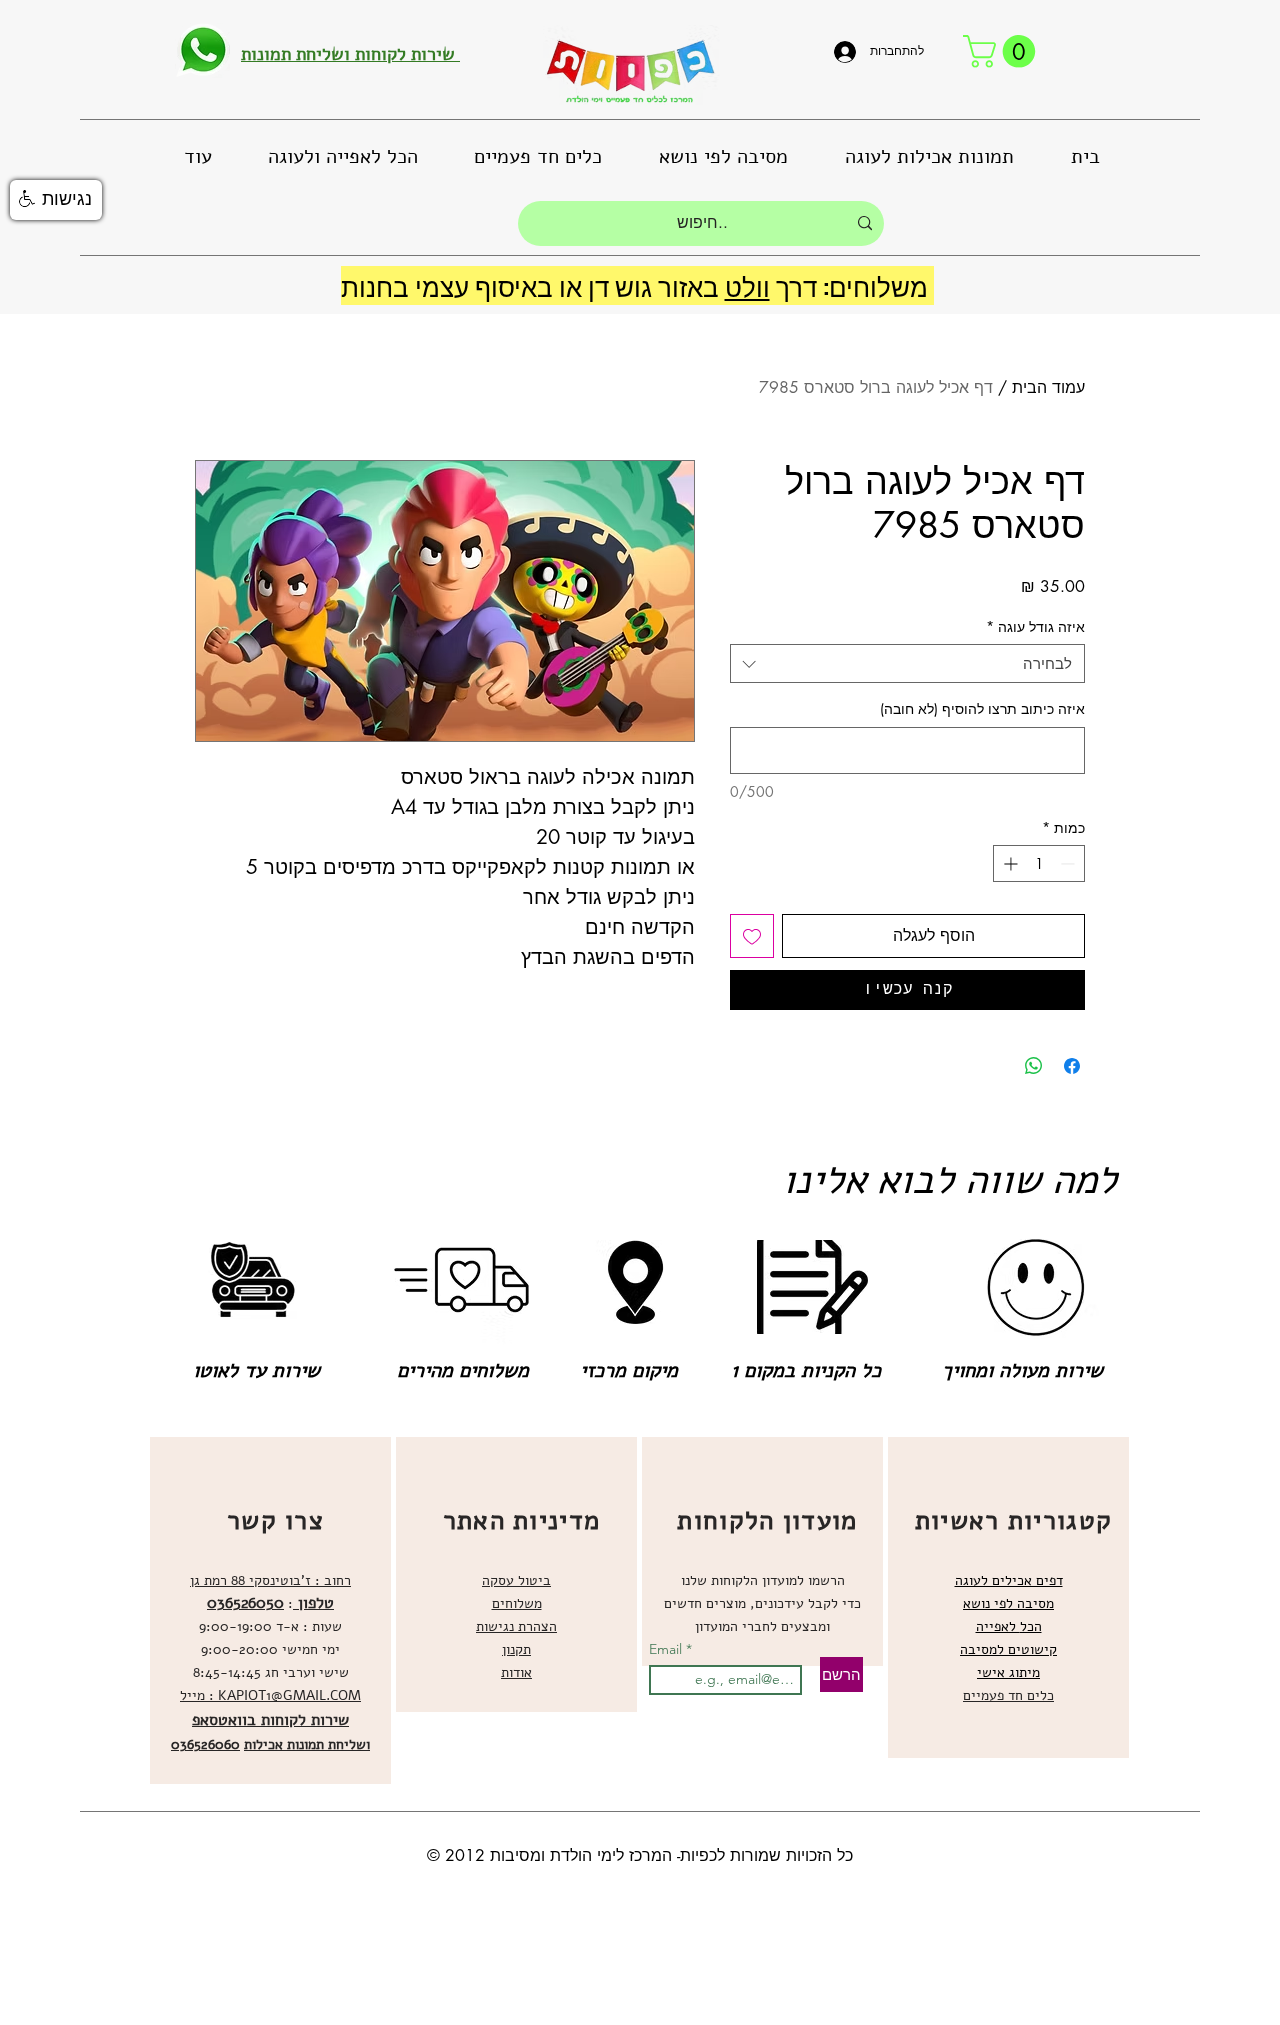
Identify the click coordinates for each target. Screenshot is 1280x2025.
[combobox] (907, 663)
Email (667, 1649)
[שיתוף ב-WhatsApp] (1034, 1066)
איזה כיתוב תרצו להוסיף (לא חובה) (982, 708)
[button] (1003, 51)
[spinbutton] (1039, 863)
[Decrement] (1069, 863)
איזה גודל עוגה (1035, 626)
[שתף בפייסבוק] (1072, 1066)
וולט (747, 285)
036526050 (245, 1603)
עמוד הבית (1048, 387)
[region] (270, 1610)
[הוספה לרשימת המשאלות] (752, 936)
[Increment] (1008, 863)
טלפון (313, 1603)
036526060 (205, 1744)
